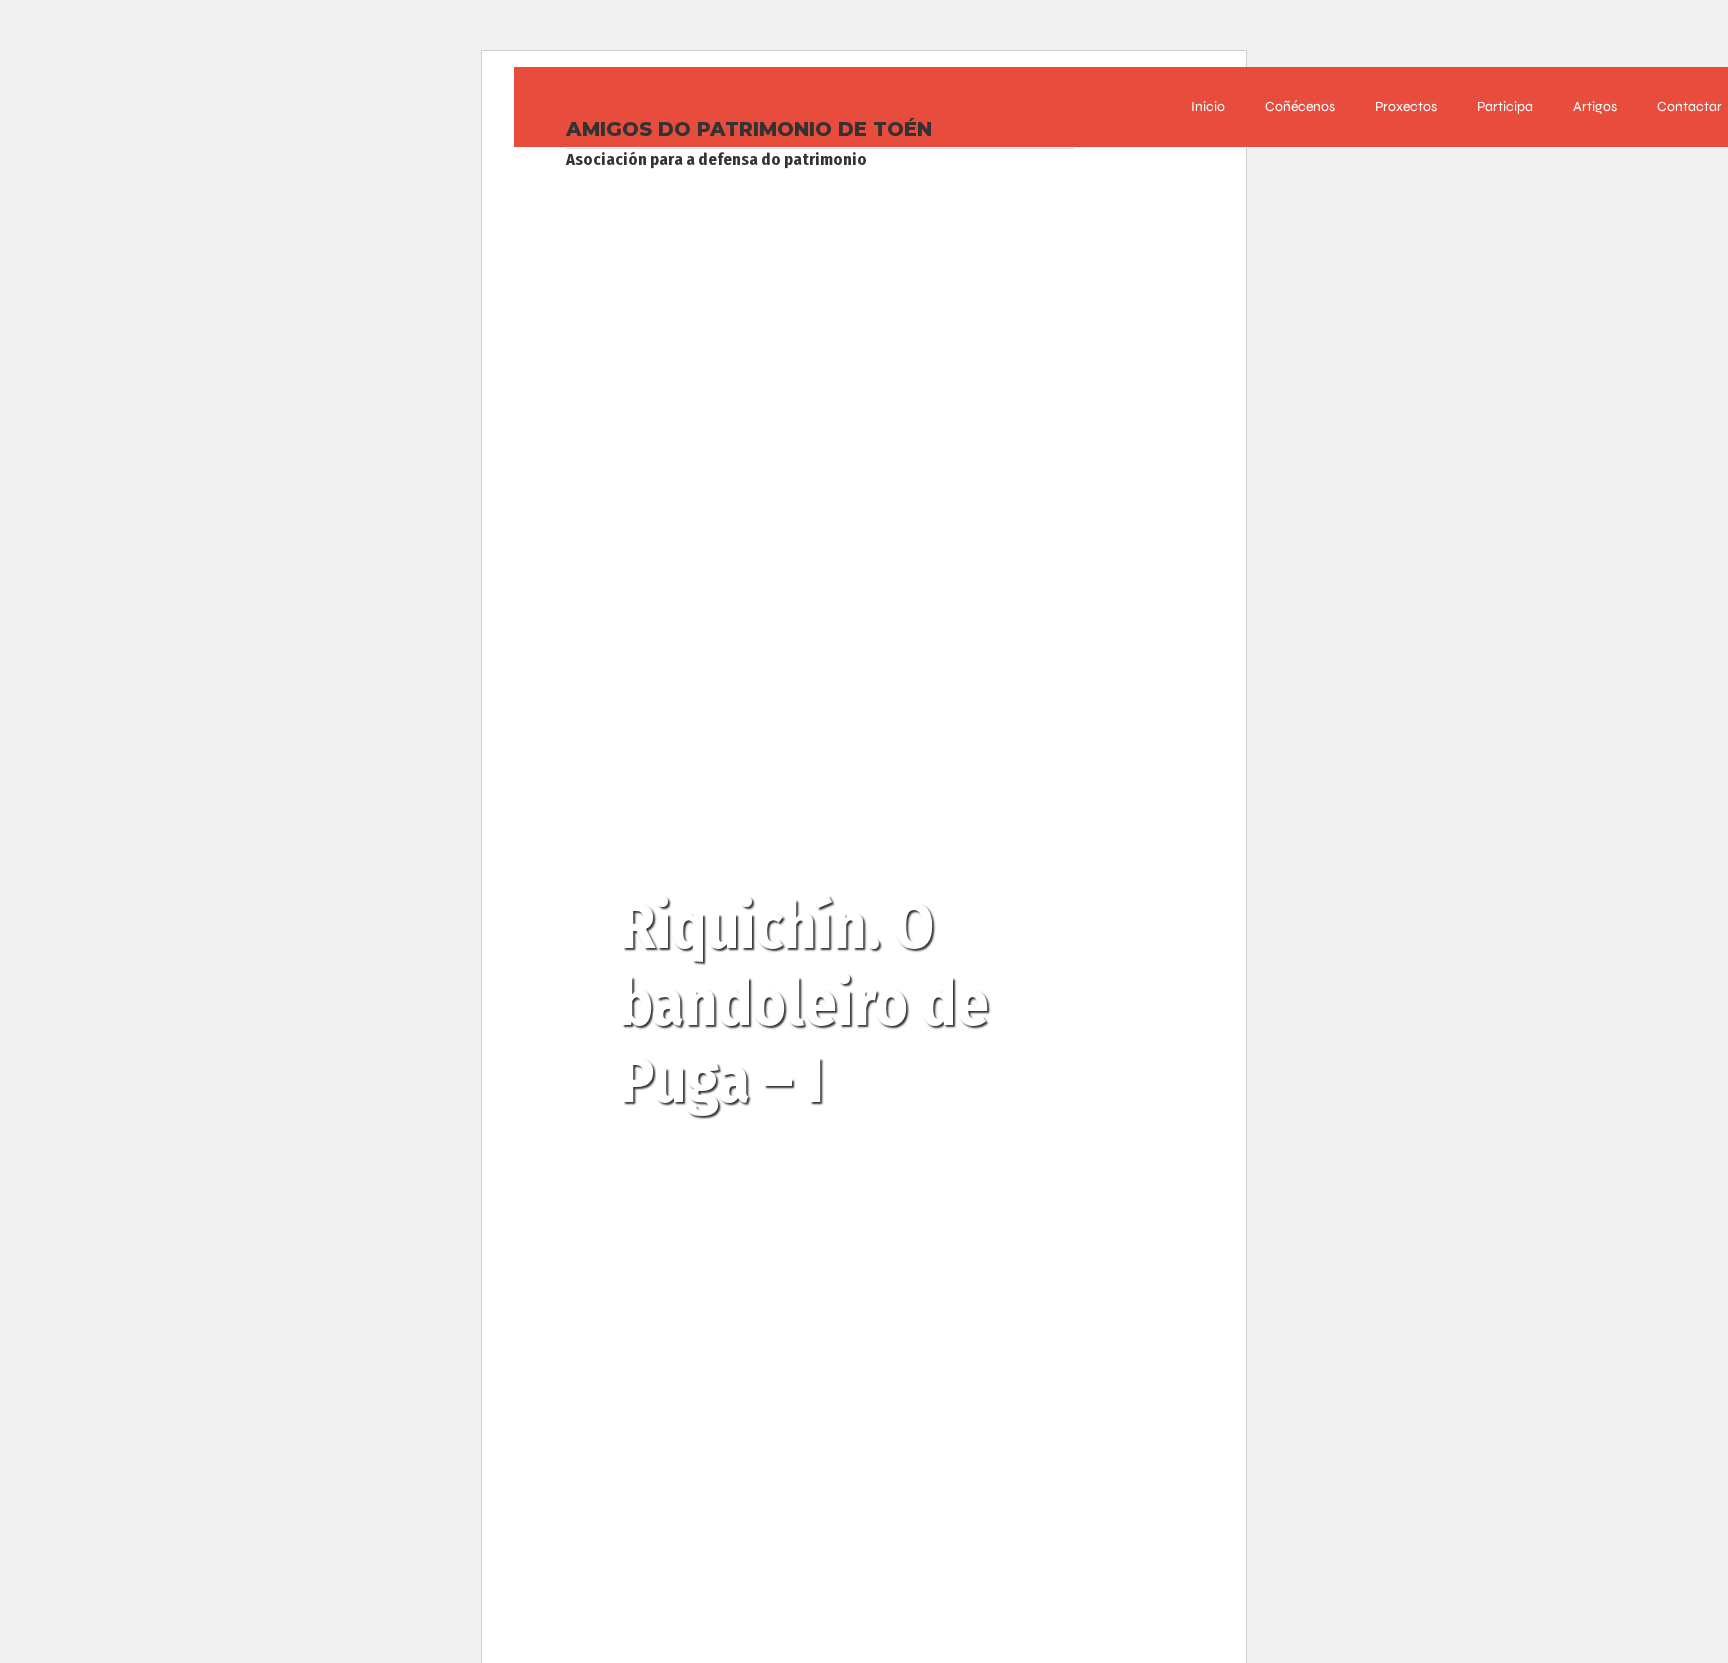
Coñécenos (1300, 106)
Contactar (1689, 106)
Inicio (1208, 106)
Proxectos (1406, 106)
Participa (1505, 106)
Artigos (1595, 106)
